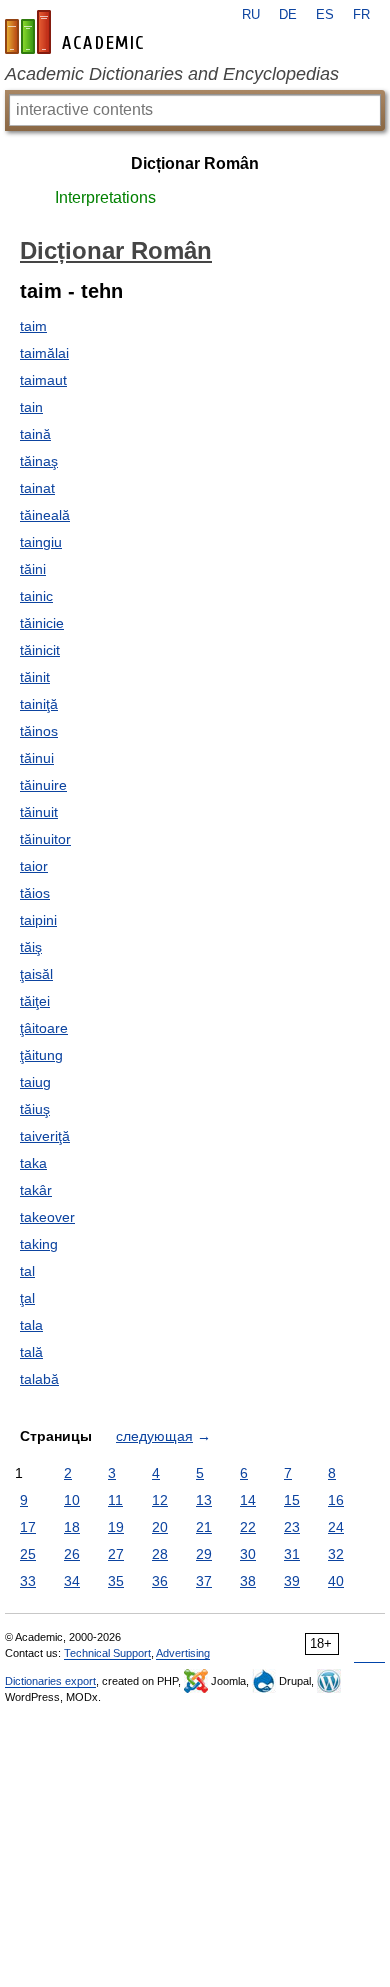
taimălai (44, 353)
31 (292, 1554)
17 (28, 1527)
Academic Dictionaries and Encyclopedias (172, 74)
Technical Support (107, 1653)
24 (336, 1527)
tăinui (37, 758)
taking (39, 1244)
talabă (39, 1379)
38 (248, 1581)
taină (35, 434)
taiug (35, 1082)
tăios (35, 893)
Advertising (183, 1653)
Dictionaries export (50, 1681)
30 (248, 1554)
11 (115, 1500)
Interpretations (105, 197)
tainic (36, 596)
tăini (33, 569)
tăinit (35, 677)
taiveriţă (45, 1136)
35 (116, 1581)
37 (204, 1581)
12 (160, 1500)
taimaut (43, 380)
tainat (37, 488)
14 (248, 1500)
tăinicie (42, 623)
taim (33, 326)
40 (336, 1581)
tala (31, 1325)
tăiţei (35, 1001)
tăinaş (39, 461)
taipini (38, 920)
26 (72, 1554)
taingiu (41, 542)
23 (292, 1527)
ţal (27, 1298)
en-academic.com (77, 32)
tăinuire (43, 785)
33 (28, 1581)
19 (116, 1527)
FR (361, 15)
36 (160, 1581)
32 (336, 1554)
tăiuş (35, 1109)
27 (116, 1554)
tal (27, 1271)
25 (28, 1554)
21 (204, 1527)
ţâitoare (44, 1028)
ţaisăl (36, 974)
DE (288, 15)
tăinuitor (45, 839)
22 (248, 1527)
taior (34, 866)
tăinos (39, 731)
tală (31, 1352)
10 (72, 1500)
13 (204, 1500)
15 (292, 1500)
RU (251, 15)
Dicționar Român (195, 163)
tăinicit (40, 650)
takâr (36, 1190)
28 (160, 1554)
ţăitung (41, 1055)
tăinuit (39, 812)
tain (31, 407)
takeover (47, 1217)
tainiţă (39, 704)
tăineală (45, 515)
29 (204, 1554)
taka (33, 1163)
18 (72, 1527)
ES (325, 15)
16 (336, 1500)
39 (292, 1581)
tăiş (31, 947)
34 (72, 1581)
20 (160, 1527)
